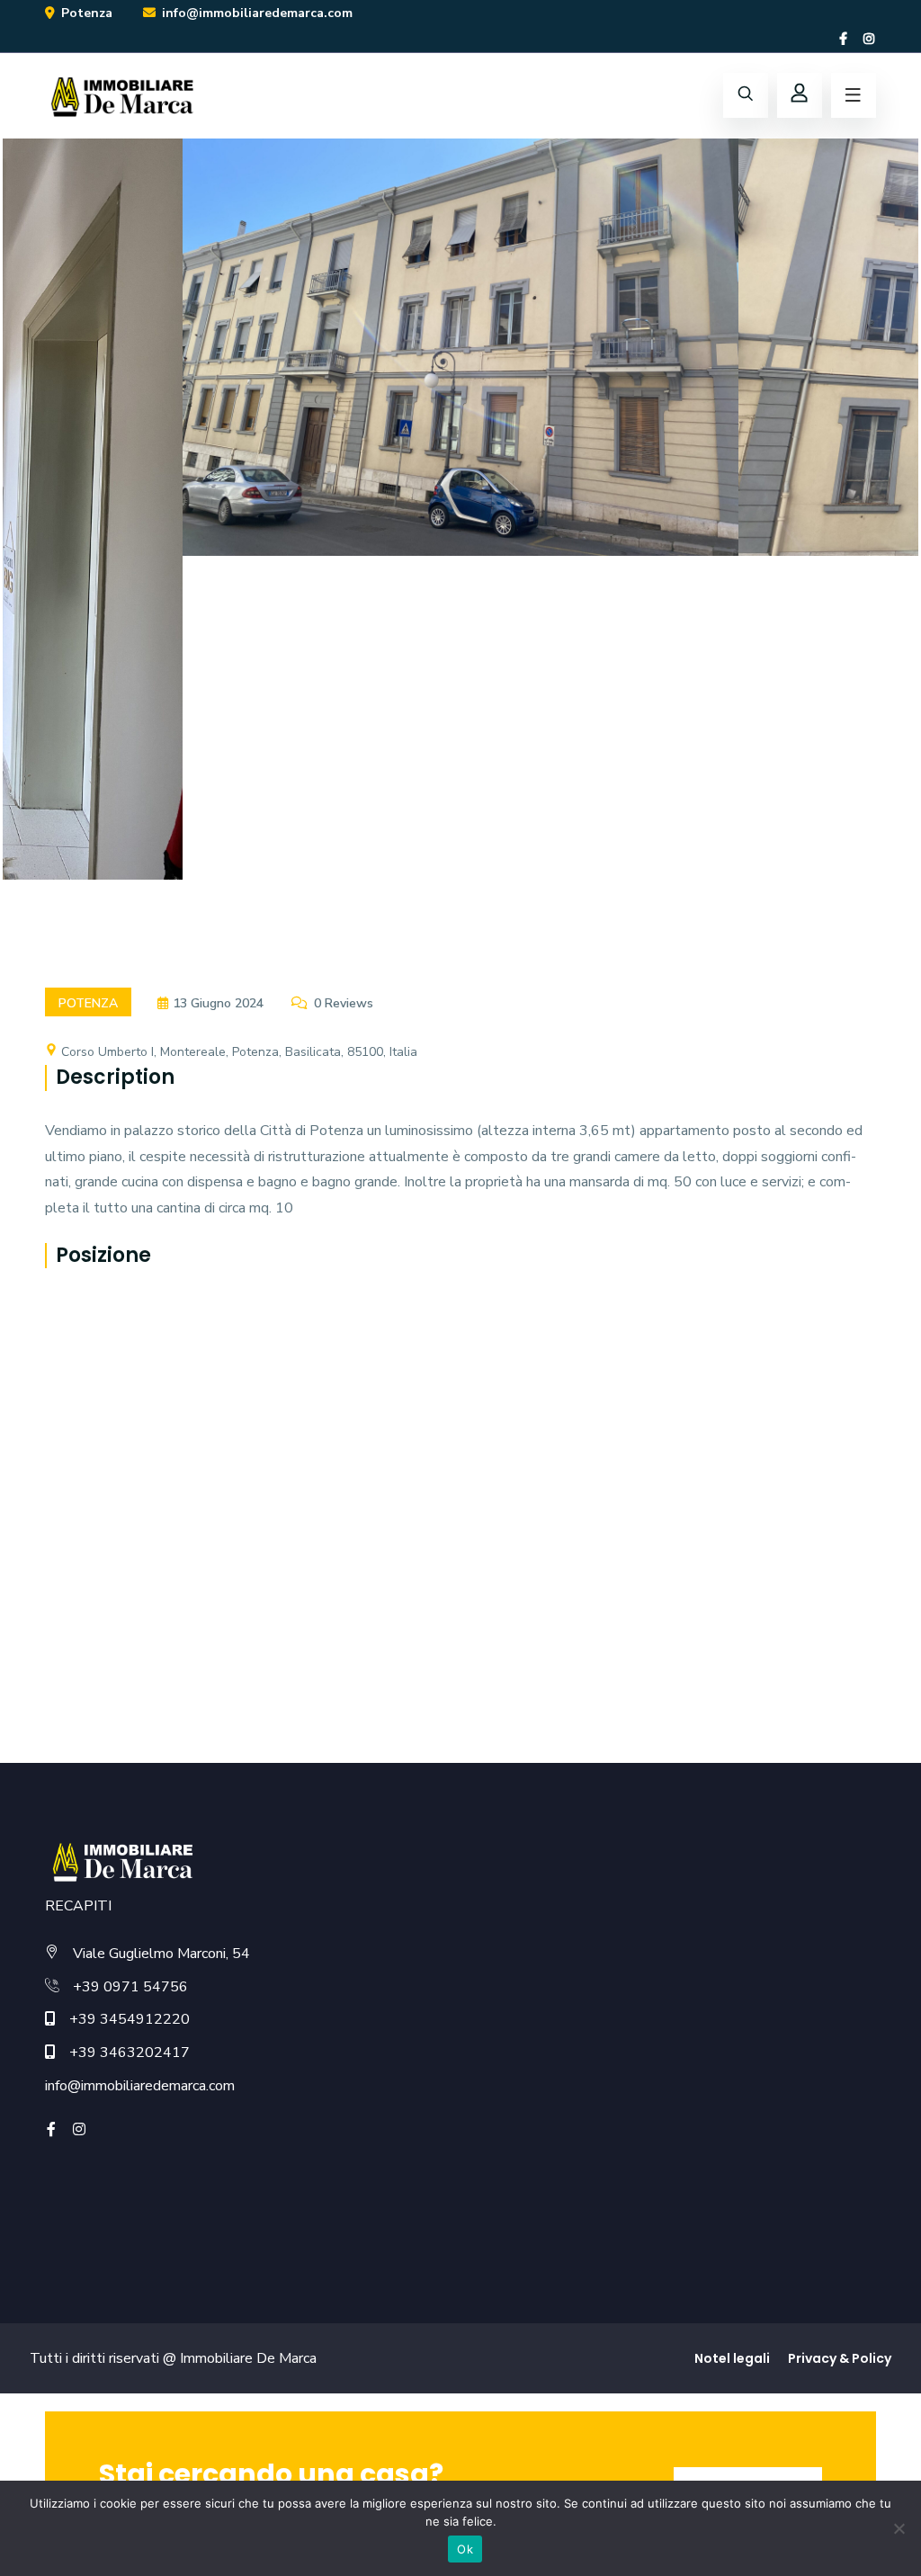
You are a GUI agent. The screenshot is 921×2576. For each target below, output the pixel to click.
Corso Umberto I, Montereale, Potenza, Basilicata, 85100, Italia (237, 1052)
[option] (460, 361)
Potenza (88, 1003)
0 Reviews (344, 1003)
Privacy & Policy (840, 2358)
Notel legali (732, 2358)
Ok (465, 2549)
